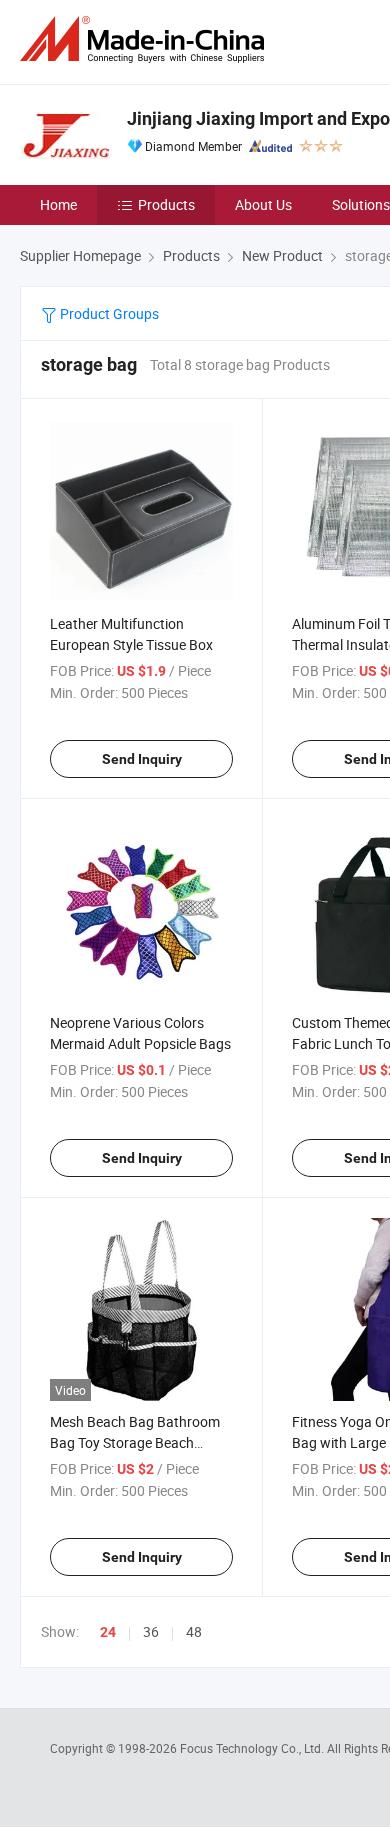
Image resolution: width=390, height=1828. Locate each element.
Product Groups (108, 313)
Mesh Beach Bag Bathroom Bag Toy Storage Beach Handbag (135, 1442)
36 (151, 1631)
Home (58, 204)
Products (166, 204)
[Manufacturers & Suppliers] (146, 39)
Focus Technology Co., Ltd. (253, 1748)
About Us (263, 204)
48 (194, 1631)
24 (108, 1632)
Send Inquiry (142, 759)
